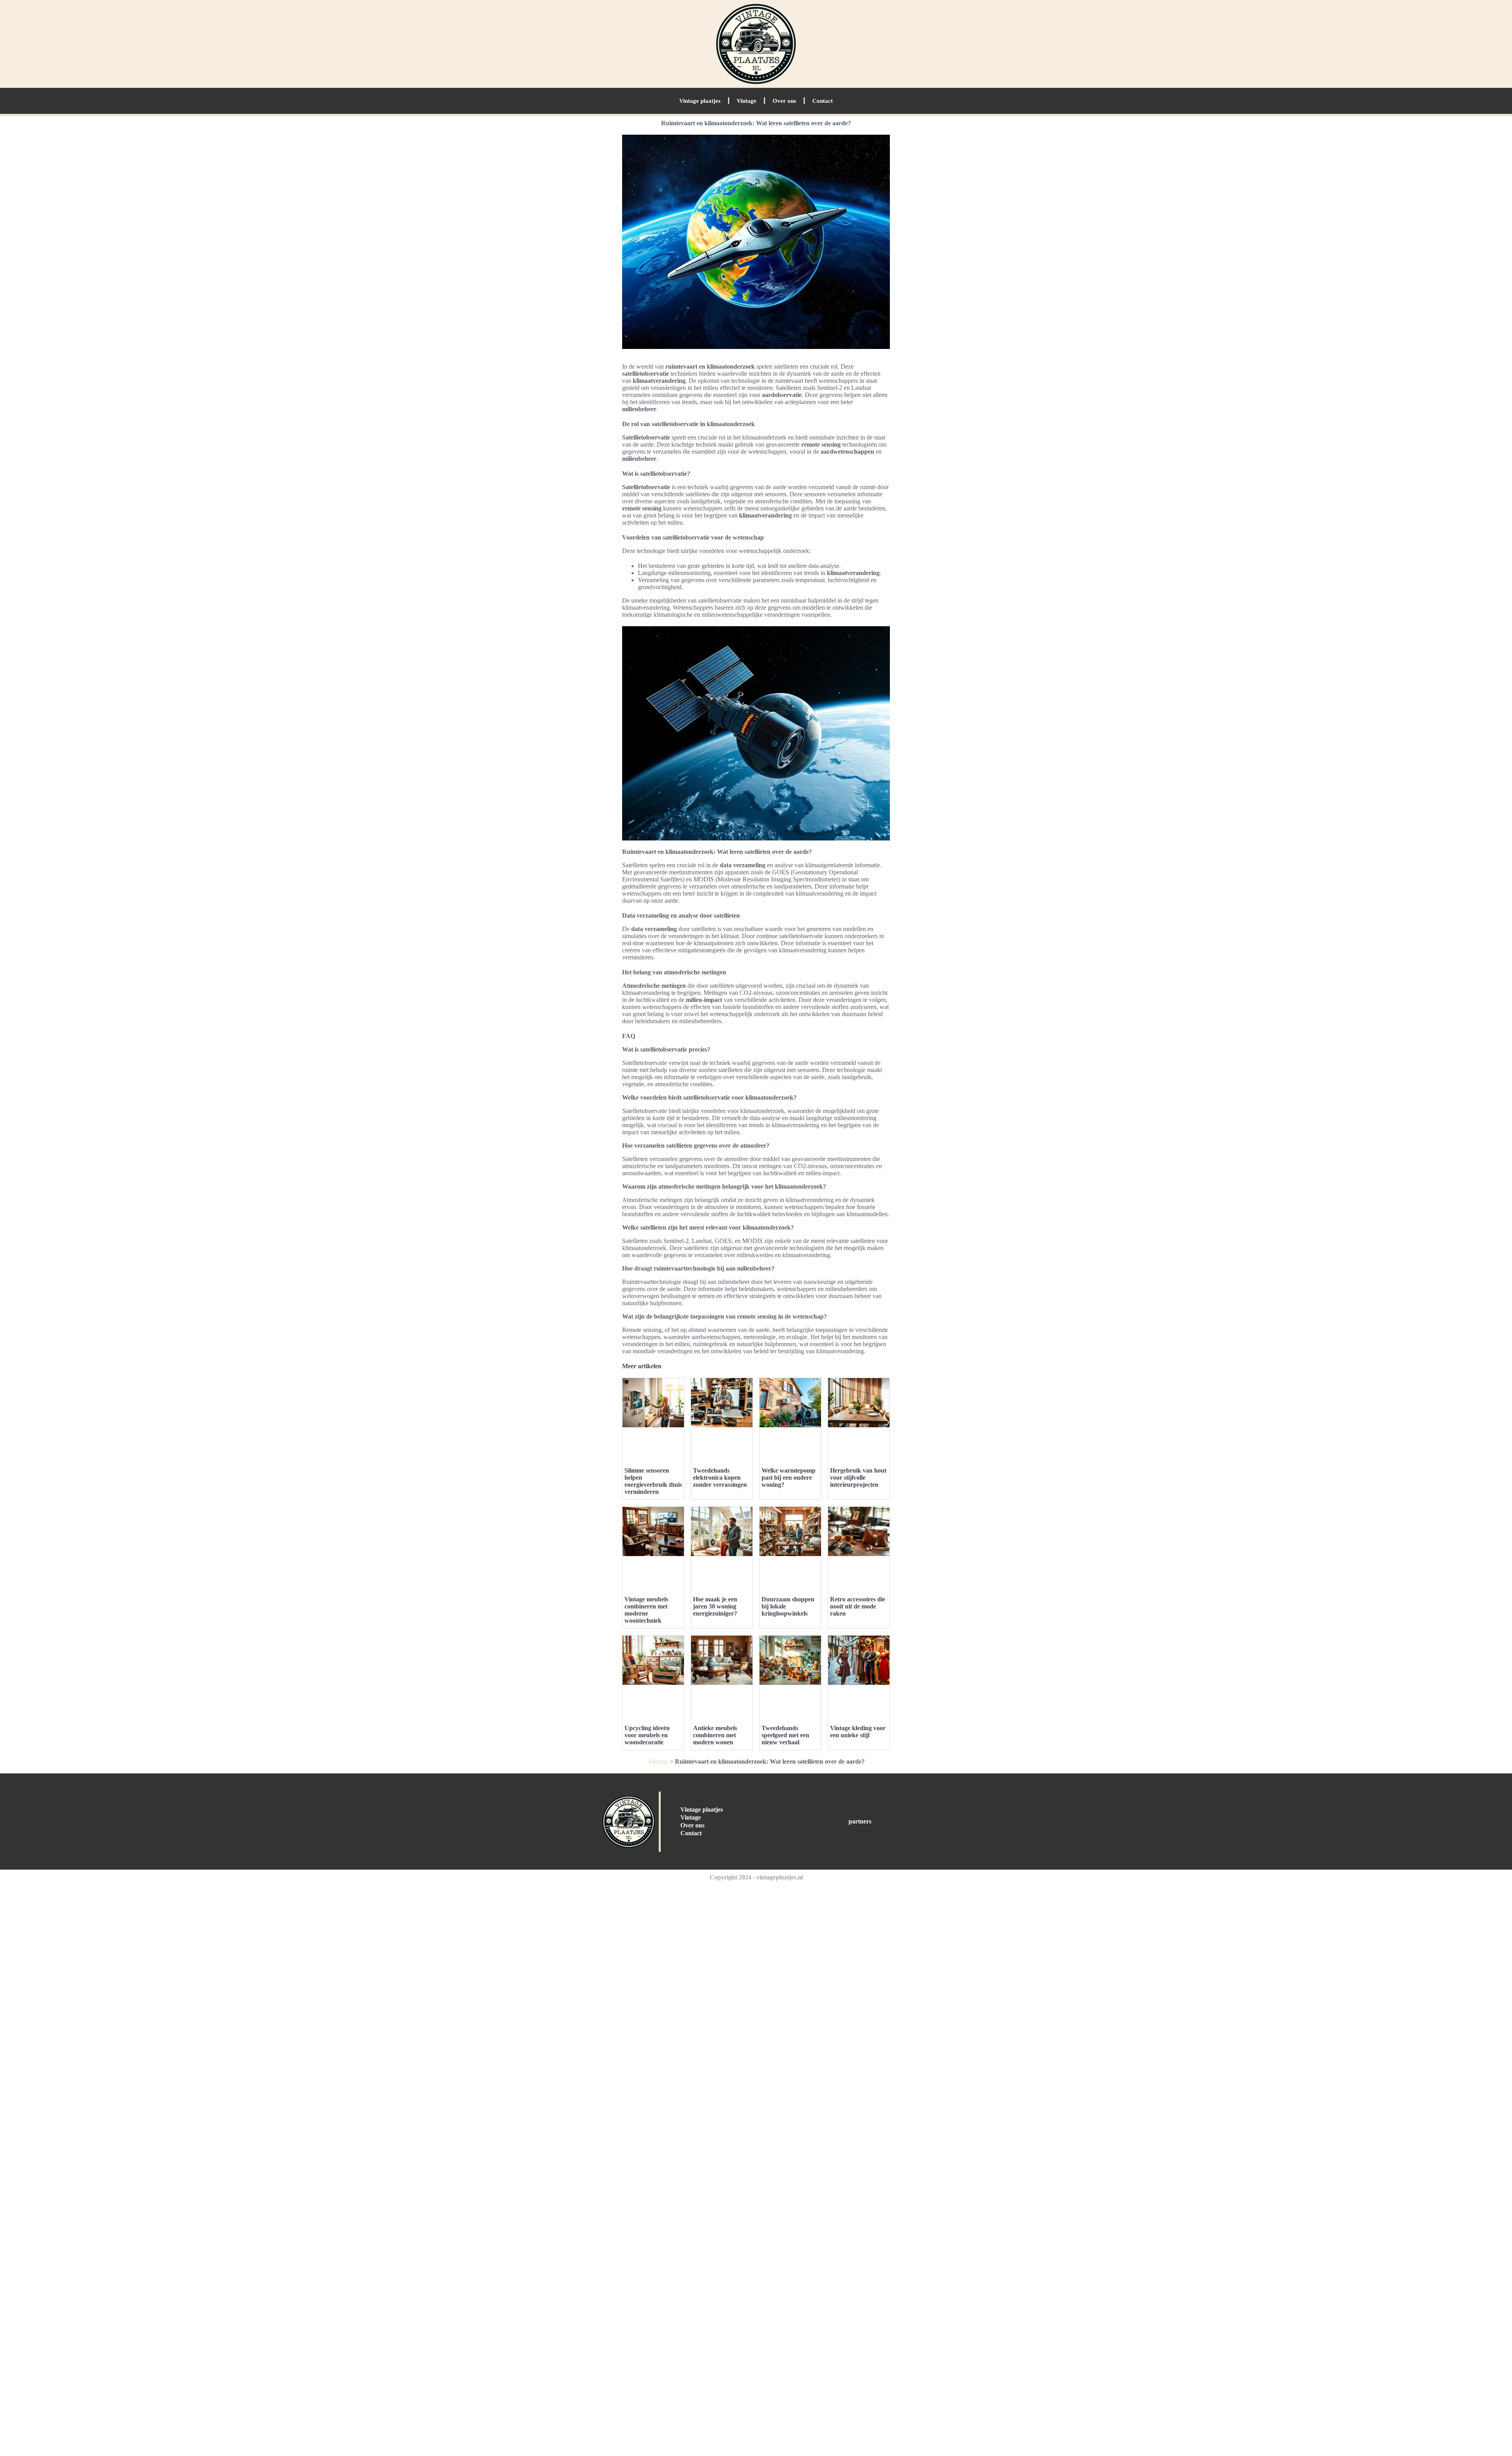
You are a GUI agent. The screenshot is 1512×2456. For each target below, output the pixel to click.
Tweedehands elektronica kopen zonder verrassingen (720, 1477)
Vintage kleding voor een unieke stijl (858, 1732)
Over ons (784, 101)
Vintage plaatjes (700, 101)
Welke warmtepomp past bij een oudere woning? (788, 1477)
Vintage (747, 101)
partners (860, 1821)
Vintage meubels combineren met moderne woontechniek (646, 1610)
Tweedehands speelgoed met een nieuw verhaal (785, 1735)
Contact (823, 101)
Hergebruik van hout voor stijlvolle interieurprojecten (858, 1477)
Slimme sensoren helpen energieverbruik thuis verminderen (653, 1481)
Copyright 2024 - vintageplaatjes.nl (756, 1877)
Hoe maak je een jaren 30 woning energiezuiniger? (715, 1606)
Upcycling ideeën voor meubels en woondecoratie (647, 1735)
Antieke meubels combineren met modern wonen (715, 1735)
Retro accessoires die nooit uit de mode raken (858, 1606)
